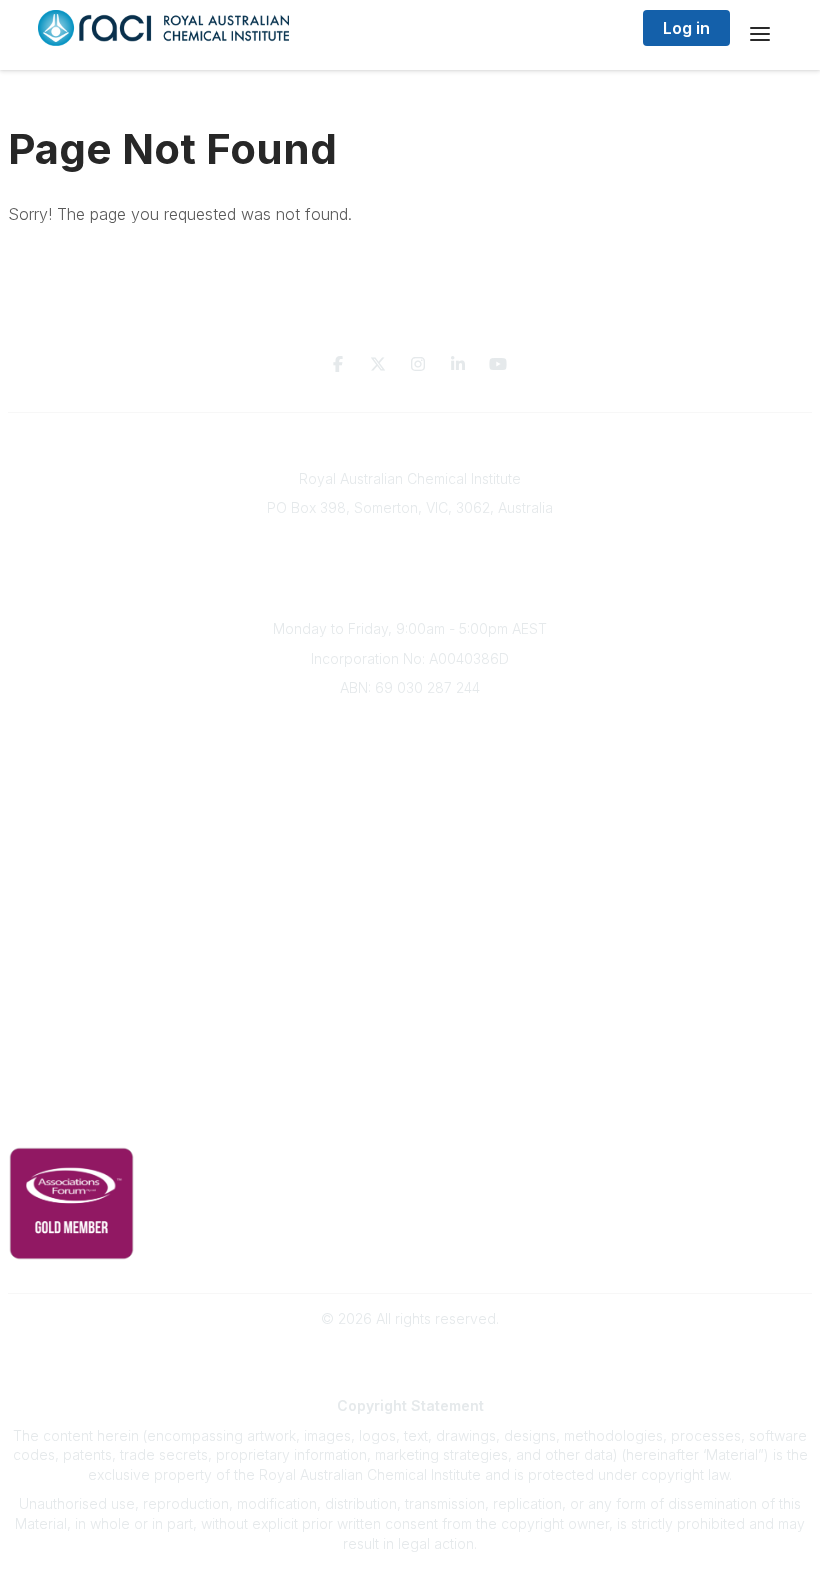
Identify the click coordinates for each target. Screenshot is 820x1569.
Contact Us (410, 1054)
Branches (410, 753)
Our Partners (410, 966)
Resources (410, 936)
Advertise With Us (410, 995)
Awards (410, 841)
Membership (410, 1025)
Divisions (410, 782)
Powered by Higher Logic (410, 1353)
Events (410, 812)
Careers (410, 871)
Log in (686, 28)
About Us (410, 723)
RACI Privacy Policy (410, 1120)
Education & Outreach (410, 906)
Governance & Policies (410, 1090)
